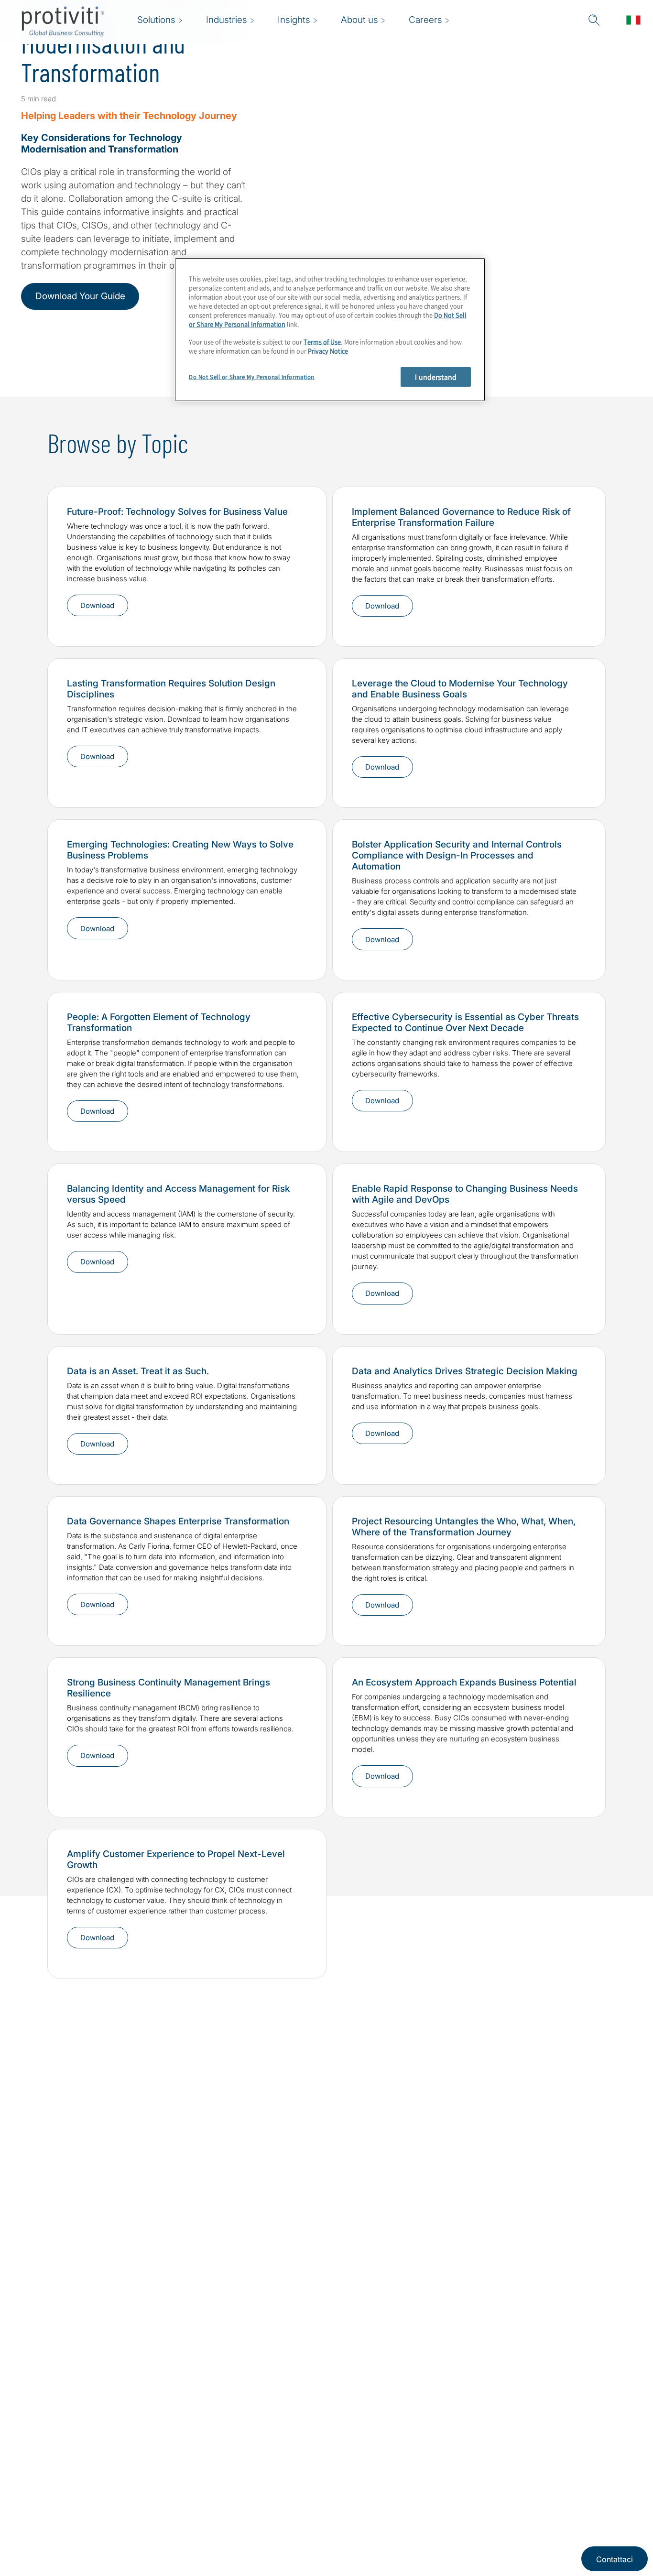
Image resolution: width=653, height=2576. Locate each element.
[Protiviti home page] (73, 2464)
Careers (186, 2479)
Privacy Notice (328, 351)
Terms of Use (322, 342)
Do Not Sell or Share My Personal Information (252, 377)
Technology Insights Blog (74, 2086)
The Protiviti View (60, 2099)
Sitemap (246, 2451)
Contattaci (615, 2559)
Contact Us (192, 2506)
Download (97, 756)
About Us (189, 2451)
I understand (436, 377)
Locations (190, 2533)
